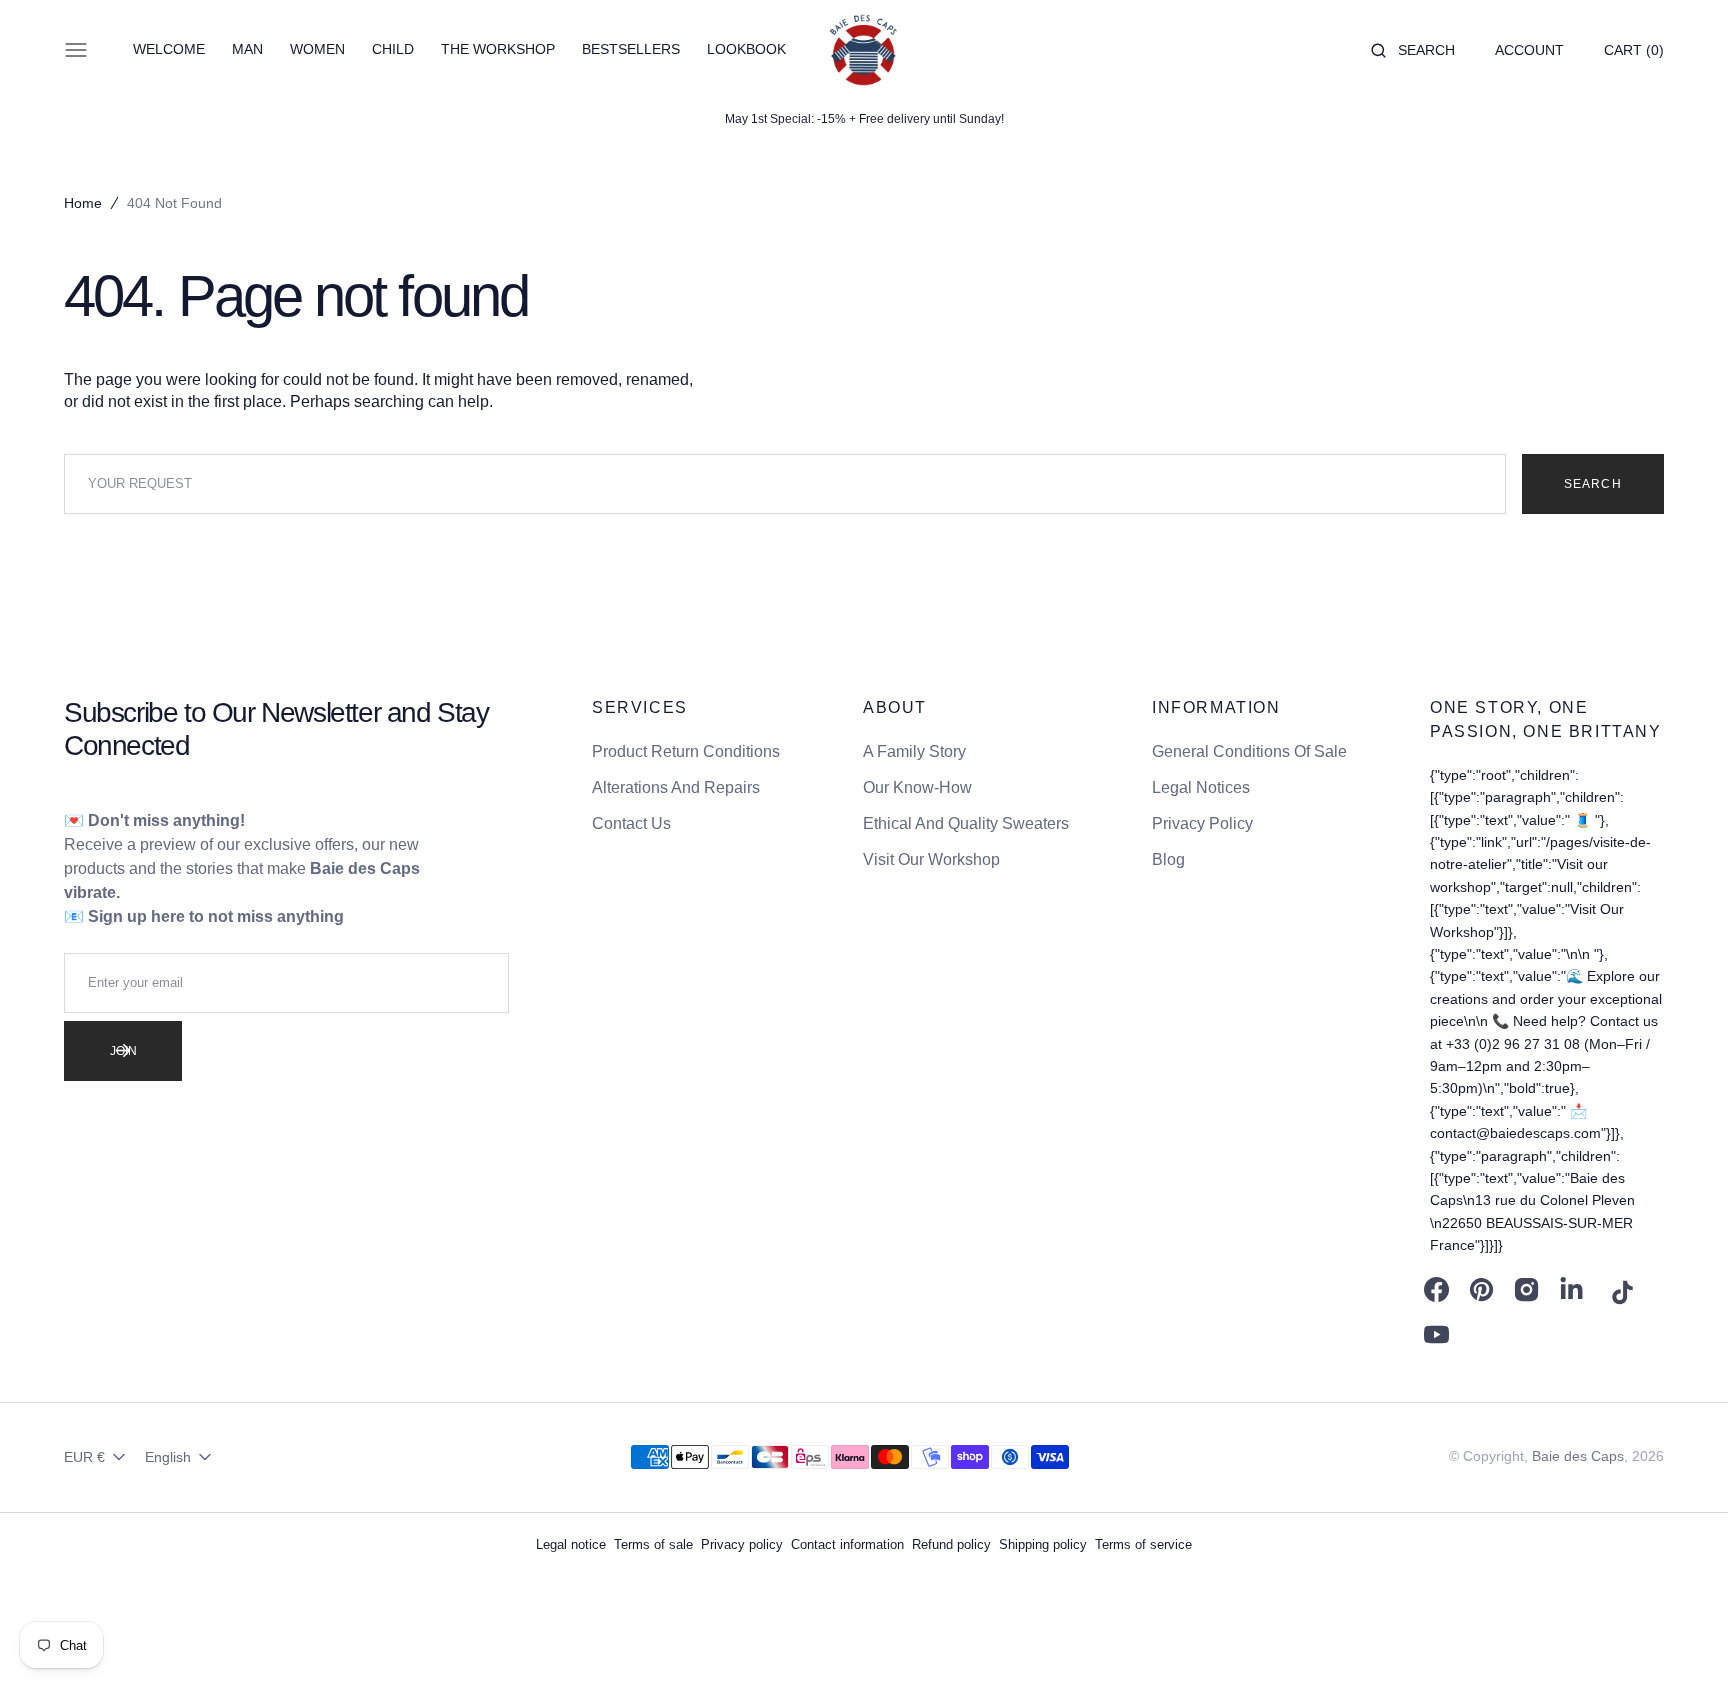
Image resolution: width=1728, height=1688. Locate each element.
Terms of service (1143, 1544)
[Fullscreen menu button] (76, 50)
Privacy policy (742, 1544)
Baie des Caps (1578, 1456)
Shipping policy (1043, 1544)
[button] (1413, 50)
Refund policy (951, 1544)
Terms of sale (653, 1544)
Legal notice (571, 1544)
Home (83, 203)
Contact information (847, 1544)
